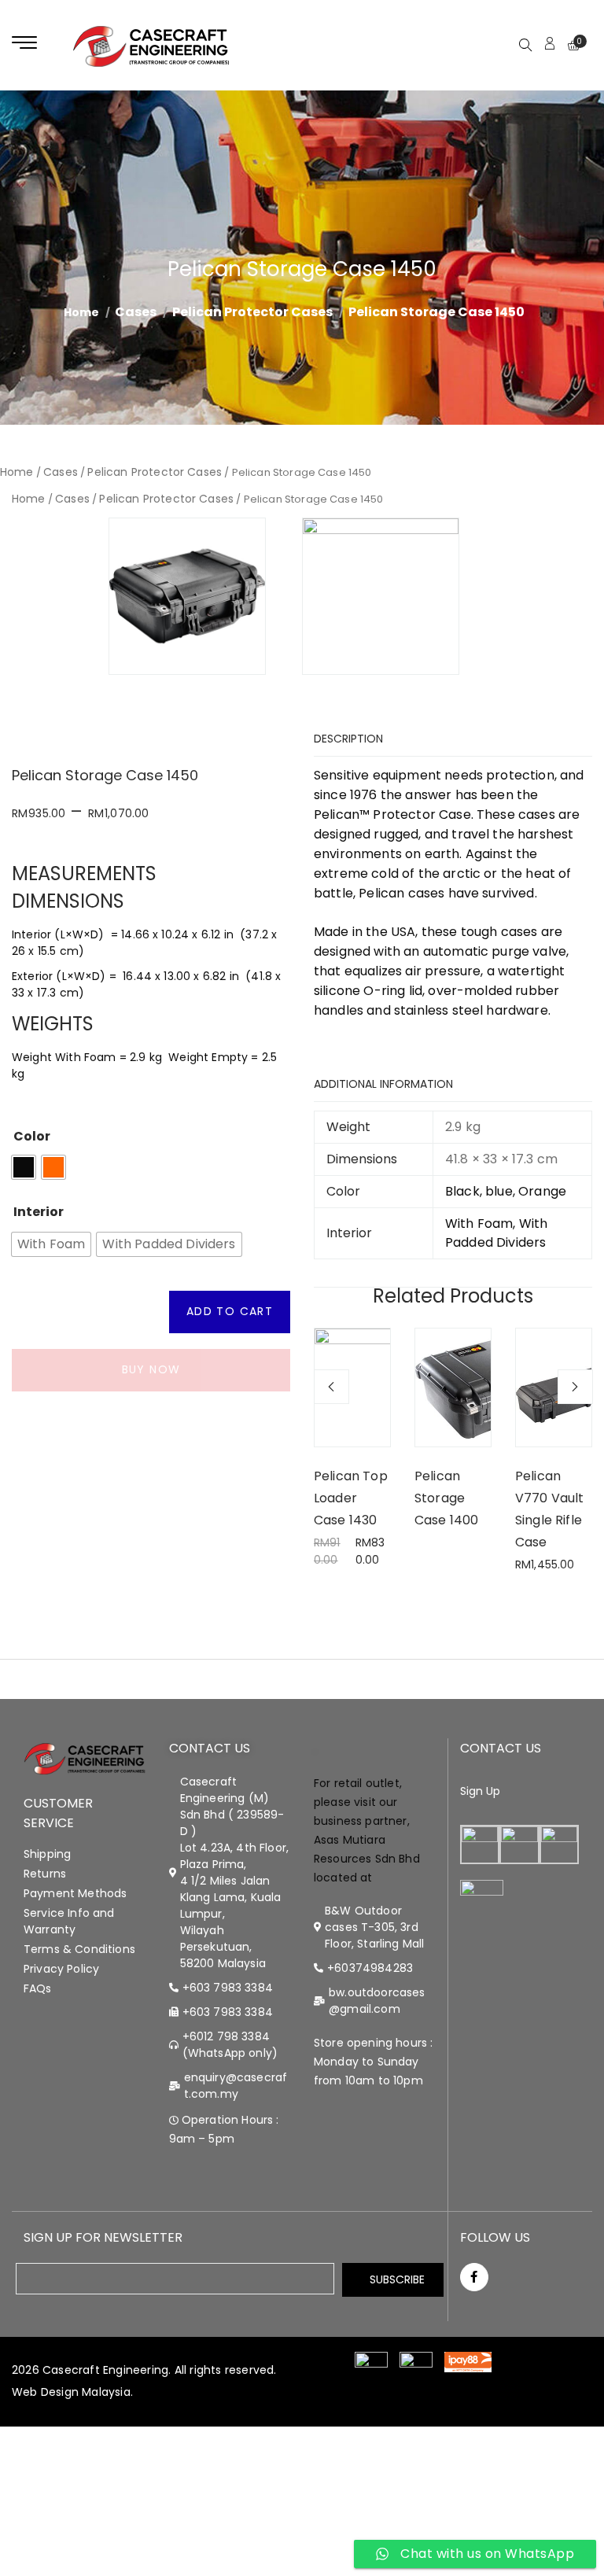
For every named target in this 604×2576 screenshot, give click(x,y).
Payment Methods (75, 1893)
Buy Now (151, 1369)
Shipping (47, 1854)
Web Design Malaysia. (72, 2392)
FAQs (38, 1988)
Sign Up (481, 1791)
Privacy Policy (61, 1969)
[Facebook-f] (474, 2277)
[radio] (24, 1167)
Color (32, 1137)
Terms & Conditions (79, 1949)
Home (17, 472)
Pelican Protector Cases (252, 312)
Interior (39, 1212)
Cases (136, 312)
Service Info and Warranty (69, 1921)
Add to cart (230, 1311)
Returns (45, 1874)
